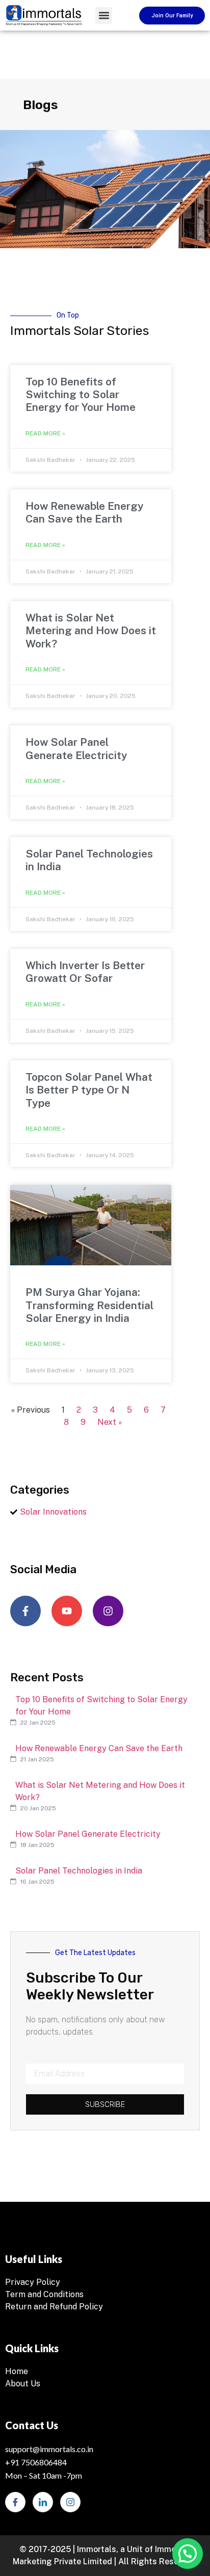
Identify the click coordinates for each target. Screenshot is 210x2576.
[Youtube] (67, 1611)
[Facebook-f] (25, 1611)
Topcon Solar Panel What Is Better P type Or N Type (89, 1090)
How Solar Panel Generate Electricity (76, 748)
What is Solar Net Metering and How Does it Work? (91, 630)
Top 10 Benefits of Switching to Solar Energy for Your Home (81, 394)
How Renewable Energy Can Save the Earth (85, 512)
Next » (110, 1422)
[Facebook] (15, 2502)
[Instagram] (108, 1611)
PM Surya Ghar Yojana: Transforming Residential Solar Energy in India (89, 1305)
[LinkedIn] (43, 2502)
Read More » (45, 433)
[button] (104, 16)
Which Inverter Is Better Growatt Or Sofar (85, 972)
